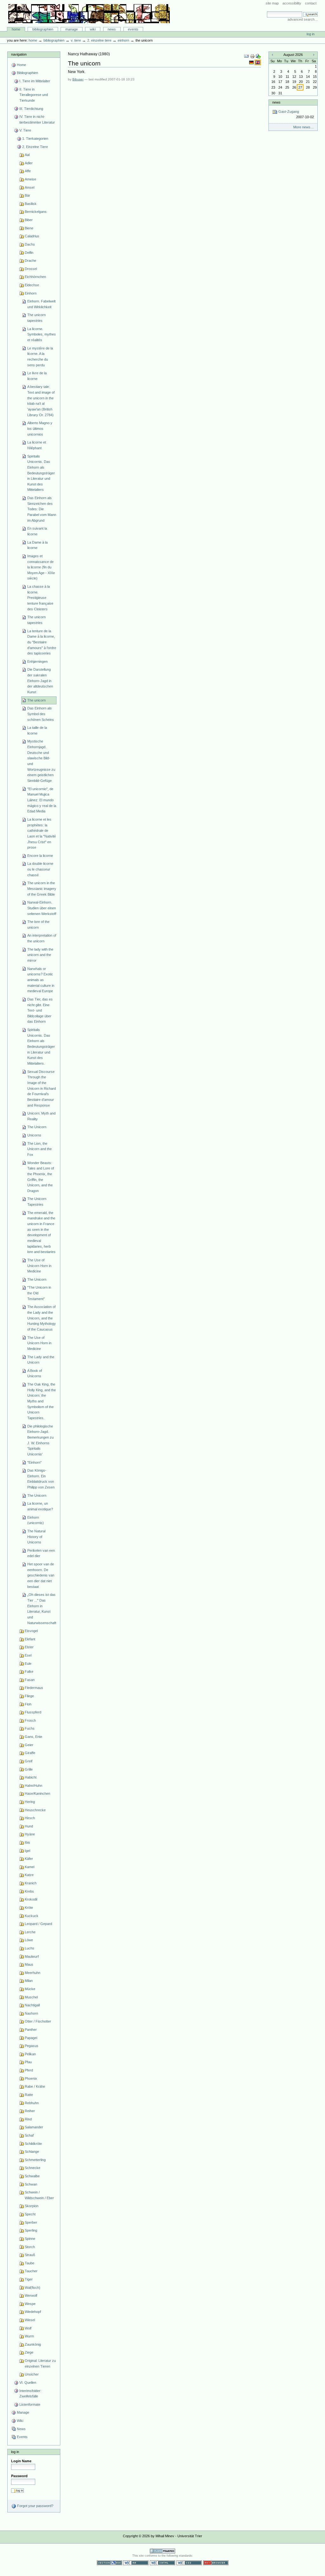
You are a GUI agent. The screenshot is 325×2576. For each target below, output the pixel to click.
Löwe (29, 1940)
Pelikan (30, 2054)
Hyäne (30, 1834)
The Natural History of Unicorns (36, 1537)
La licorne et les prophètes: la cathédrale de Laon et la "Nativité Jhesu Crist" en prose (42, 833)
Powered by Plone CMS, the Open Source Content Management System (162, 2551)
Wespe (30, 2304)
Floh (28, 1704)
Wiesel (30, 2320)
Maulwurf (32, 1956)
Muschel (31, 1997)
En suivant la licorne (37, 531)
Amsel (30, 187)
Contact (311, 3)
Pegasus (32, 2046)
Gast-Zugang (295, 114)
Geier (29, 1745)
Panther (31, 2030)
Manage (72, 29)
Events (133, 29)
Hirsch (30, 1818)
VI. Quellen (28, 2383)
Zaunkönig (33, 2344)
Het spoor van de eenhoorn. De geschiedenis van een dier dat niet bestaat (41, 1575)
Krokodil (31, 1899)
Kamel (30, 1867)
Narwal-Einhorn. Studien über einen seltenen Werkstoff (42, 908)
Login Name (21, 2461)
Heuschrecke (35, 1810)
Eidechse (32, 285)
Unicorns (34, 1135)
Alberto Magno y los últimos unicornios (40, 428)
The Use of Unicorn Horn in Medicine (39, 1266)
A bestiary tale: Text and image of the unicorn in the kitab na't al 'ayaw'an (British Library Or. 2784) (41, 401)
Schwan (31, 2184)
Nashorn (31, 2013)
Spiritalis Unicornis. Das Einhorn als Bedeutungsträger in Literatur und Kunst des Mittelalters (41, 473)
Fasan (30, 1680)
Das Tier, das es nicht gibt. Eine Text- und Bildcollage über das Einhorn (40, 1010)
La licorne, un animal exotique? (40, 1506)
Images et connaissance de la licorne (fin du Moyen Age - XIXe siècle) (41, 567)
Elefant (30, 1639)
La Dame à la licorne (37, 545)
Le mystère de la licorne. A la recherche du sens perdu (40, 357)
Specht (30, 2214)
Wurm (29, 2336)
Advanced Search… (303, 19)
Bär (27, 195)
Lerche (30, 1932)
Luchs (30, 1948)
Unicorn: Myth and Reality (41, 1116)
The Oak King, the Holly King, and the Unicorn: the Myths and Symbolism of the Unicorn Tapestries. (42, 1401)
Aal (27, 155)
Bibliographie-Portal (89, 14)
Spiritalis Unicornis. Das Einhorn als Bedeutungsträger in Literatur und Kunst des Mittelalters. (41, 1047)
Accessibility (292, 3)
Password (19, 2476)
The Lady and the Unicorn (41, 1360)
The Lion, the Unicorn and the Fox (40, 1149)
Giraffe (30, 1753)
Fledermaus (34, 1688)
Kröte (29, 1908)
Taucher (31, 2271)
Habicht (31, 1777)
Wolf (28, 2328)
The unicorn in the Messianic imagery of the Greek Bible (42, 888)
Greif (29, 1761)
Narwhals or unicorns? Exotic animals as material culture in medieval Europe (41, 980)
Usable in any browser (216, 2563)
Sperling (31, 2230)
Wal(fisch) (33, 2288)
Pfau (28, 2062)
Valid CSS (189, 2563)
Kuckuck (32, 1916)
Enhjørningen (37, 661)
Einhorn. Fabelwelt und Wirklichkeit (41, 304)
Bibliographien (43, 29)
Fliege (29, 1696)
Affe (28, 171)
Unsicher (32, 2374)
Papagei (31, 2038)
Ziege (29, 2352)
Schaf (29, 2135)
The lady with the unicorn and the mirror (40, 955)
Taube (30, 2263)
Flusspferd (33, 1712)
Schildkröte (33, 2144)
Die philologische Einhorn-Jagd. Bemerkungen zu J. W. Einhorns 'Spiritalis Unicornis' (40, 1440)
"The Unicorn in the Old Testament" (39, 1293)
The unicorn (36, 700)
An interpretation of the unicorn (42, 938)
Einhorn (123, 40)
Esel (28, 1655)
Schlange (32, 2152)
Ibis (27, 1842)
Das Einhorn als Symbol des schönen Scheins (41, 714)
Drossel (31, 269)
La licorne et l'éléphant (37, 445)
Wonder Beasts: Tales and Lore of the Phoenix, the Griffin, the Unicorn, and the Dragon (41, 1177)
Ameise (30, 179)
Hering (30, 1802)
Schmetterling (35, 2160)
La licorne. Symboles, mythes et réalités (42, 334)
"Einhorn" (34, 1462)
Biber (29, 220)
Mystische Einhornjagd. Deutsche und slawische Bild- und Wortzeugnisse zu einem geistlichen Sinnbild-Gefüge (41, 761)
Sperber (31, 2222)
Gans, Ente (33, 1737)
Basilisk (31, 204)
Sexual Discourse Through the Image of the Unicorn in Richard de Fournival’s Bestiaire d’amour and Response (42, 1088)
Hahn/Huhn (33, 1786)
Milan (29, 1981)
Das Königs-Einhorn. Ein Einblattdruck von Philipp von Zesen (41, 1479)
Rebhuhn (32, 2103)
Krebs (29, 1891)
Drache (30, 261)
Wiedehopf (33, 2312)
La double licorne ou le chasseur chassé (40, 869)
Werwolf (31, 2295)
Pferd (29, 2070)
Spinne (30, 2239)
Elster (29, 1647)
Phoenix (31, 2078)
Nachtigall (32, 2005)
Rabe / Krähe (35, 2086)
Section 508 (109, 2563)
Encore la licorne (40, 856)
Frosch (30, 1720)
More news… (304, 127)
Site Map (272, 3)
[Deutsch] (252, 62)
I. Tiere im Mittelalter (35, 81)
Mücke (30, 1989)
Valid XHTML (162, 2563)
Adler (29, 163)
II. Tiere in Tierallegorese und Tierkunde (34, 95)
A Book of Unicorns (35, 1373)
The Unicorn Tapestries (37, 1202)
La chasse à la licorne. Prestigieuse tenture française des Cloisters (40, 598)
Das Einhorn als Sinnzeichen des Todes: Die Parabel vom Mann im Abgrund (42, 509)
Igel (27, 1851)
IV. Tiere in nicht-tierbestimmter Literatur (37, 119)
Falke (29, 1671)
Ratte (29, 2095)
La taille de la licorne (37, 730)
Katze (29, 1875)
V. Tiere (76, 40)
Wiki (93, 29)
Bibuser (78, 79)
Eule (28, 1664)
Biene (29, 228)
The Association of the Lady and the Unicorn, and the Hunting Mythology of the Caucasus (42, 1318)
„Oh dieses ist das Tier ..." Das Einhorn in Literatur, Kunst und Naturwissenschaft (42, 1609)
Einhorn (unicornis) (36, 1520)
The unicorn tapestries (36, 318)
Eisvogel (31, 1631)
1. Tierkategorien (35, 139)
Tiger (29, 2279)
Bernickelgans (36, 212)
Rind (28, 2119)
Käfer (29, 1859)
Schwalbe (32, 2176)
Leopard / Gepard (38, 1924)
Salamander (34, 2127)
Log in (311, 34)
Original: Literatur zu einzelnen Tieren (40, 2363)
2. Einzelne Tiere (99, 40)
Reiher (30, 2111)
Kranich (31, 1883)
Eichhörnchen (35, 277)
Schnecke (33, 2168)
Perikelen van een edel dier (41, 1553)
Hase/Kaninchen (37, 1793)
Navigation (19, 54)
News (112, 29)
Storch (30, 2247)
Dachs (30, 244)
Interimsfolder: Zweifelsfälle (30, 2394)
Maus (29, 1964)
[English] (258, 62)
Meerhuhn (33, 1973)
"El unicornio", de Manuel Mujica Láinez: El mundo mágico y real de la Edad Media (42, 800)
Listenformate (30, 2404)
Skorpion (32, 2206)
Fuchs (30, 1728)
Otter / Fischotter (38, 2021)
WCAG (136, 2563)
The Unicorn (37, 1127)
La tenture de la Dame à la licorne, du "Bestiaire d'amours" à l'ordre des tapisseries (42, 642)
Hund (29, 1826)
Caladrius (32, 236)
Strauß (30, 2255)
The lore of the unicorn (38, 925)
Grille (29, 1769)
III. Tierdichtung (31, 109)
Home (16, 29)
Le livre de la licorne (37, 376)
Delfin (29, 253)
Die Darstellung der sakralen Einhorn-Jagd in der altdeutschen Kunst (40, 681)
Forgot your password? (35, 2506)
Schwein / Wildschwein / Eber (39, 2195)
